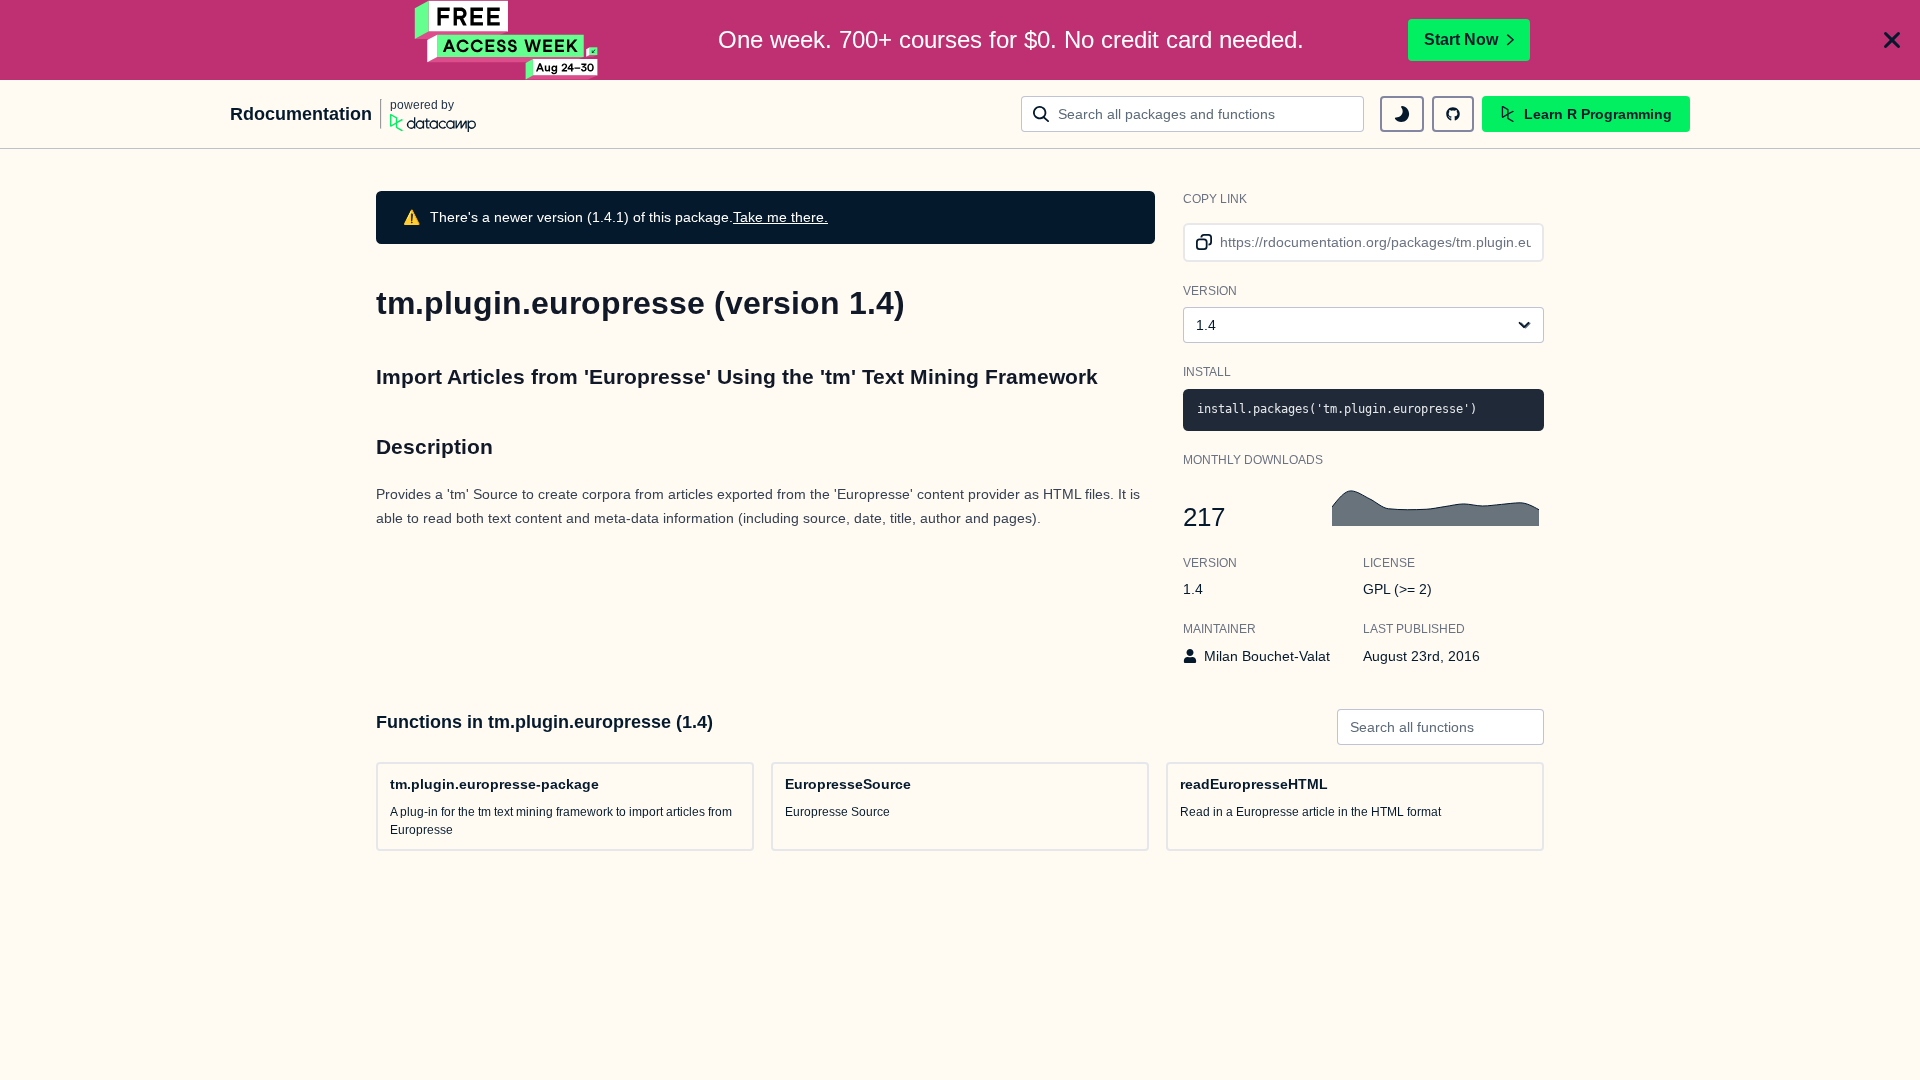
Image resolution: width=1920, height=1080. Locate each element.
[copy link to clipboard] (1200, 242)
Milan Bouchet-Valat (1267, 656)
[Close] (1892, 40)
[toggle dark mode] (1402, 114)
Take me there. (780, 217)
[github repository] (1453, 114)
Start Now (1461, 39)
